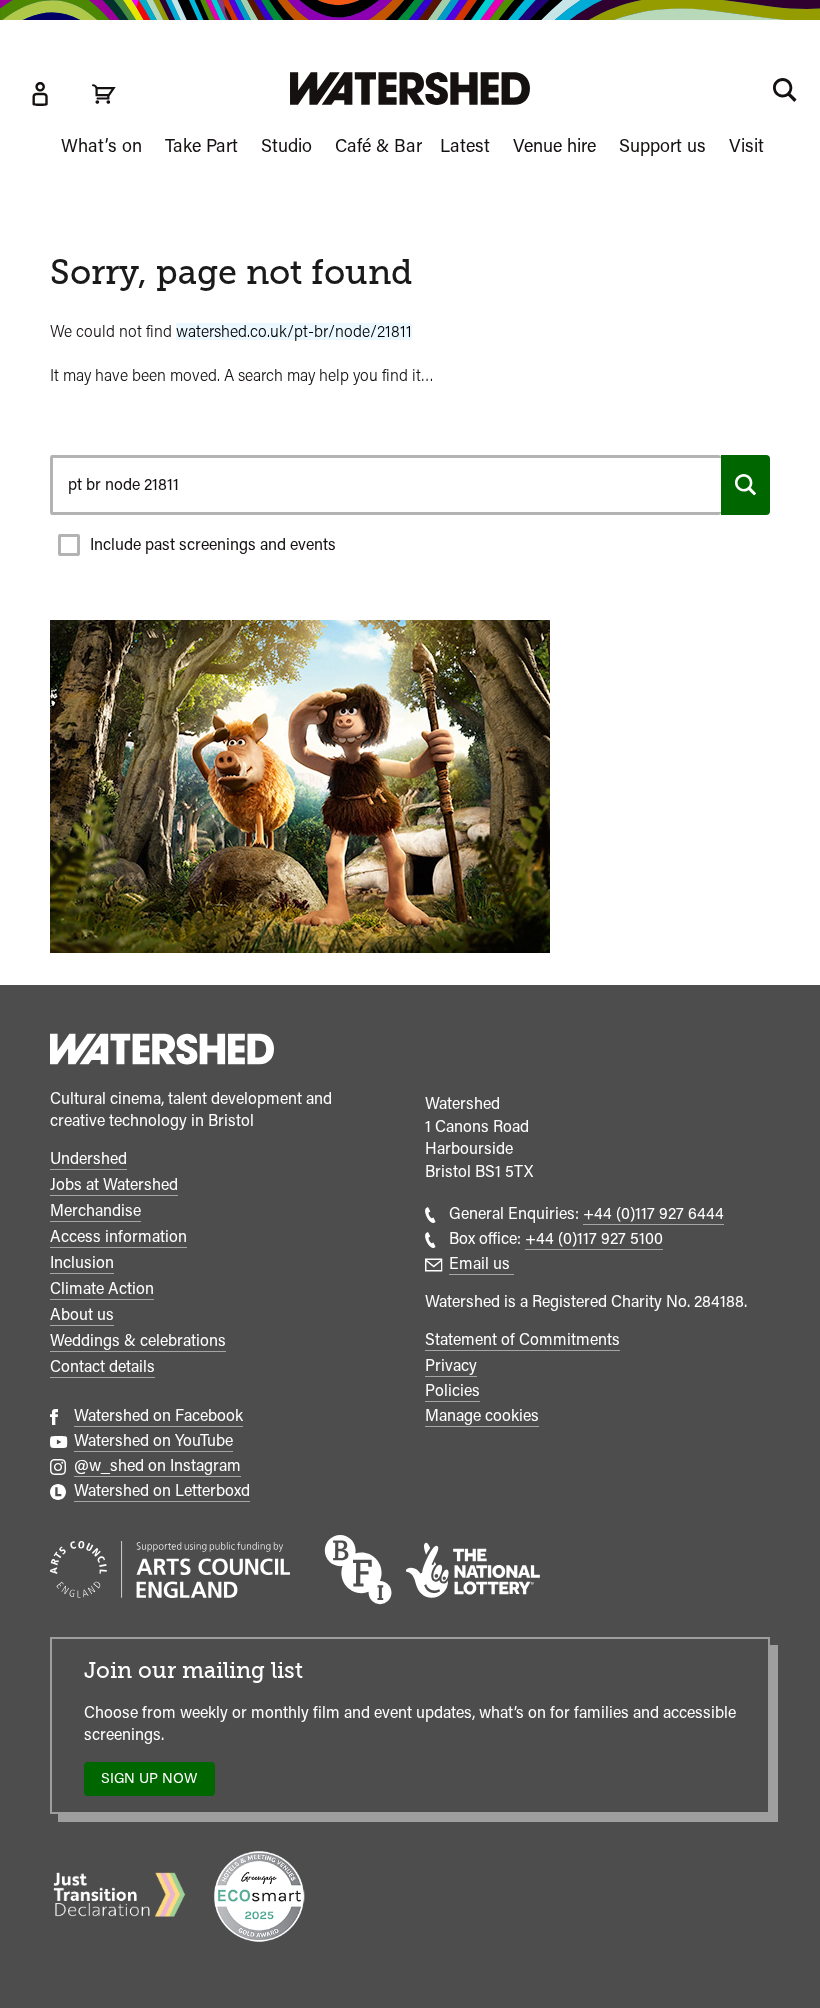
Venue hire (554, 145)
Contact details (102, 1366)
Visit (746, 145)
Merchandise (95, 1210)
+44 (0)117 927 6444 (653, 1213)
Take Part (201, 145)
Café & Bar (378, 145)
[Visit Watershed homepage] (410, 88)
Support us (662, 145)
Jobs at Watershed (114, 1184)
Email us (481, 1263)
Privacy (451, 1365)
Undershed (88, 1158)
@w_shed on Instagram (157, 1465)
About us (82, 1314)
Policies (452, 1390)
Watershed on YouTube (153, 1440)
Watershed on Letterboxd (162, 1490)
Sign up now (154, 1782)
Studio (286, 145)
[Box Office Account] (40, 94)
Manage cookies (482, 1415)
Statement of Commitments (522, 1339)
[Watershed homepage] (162, 1052)
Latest (465, 145)
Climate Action (102, 1288)
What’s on (101, 145)
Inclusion (82, 1262)
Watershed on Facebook (158, 1415)
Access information (118, 1236)
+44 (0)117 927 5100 (594, 1238)
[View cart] (104, 94)
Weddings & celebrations (138, 1340)
